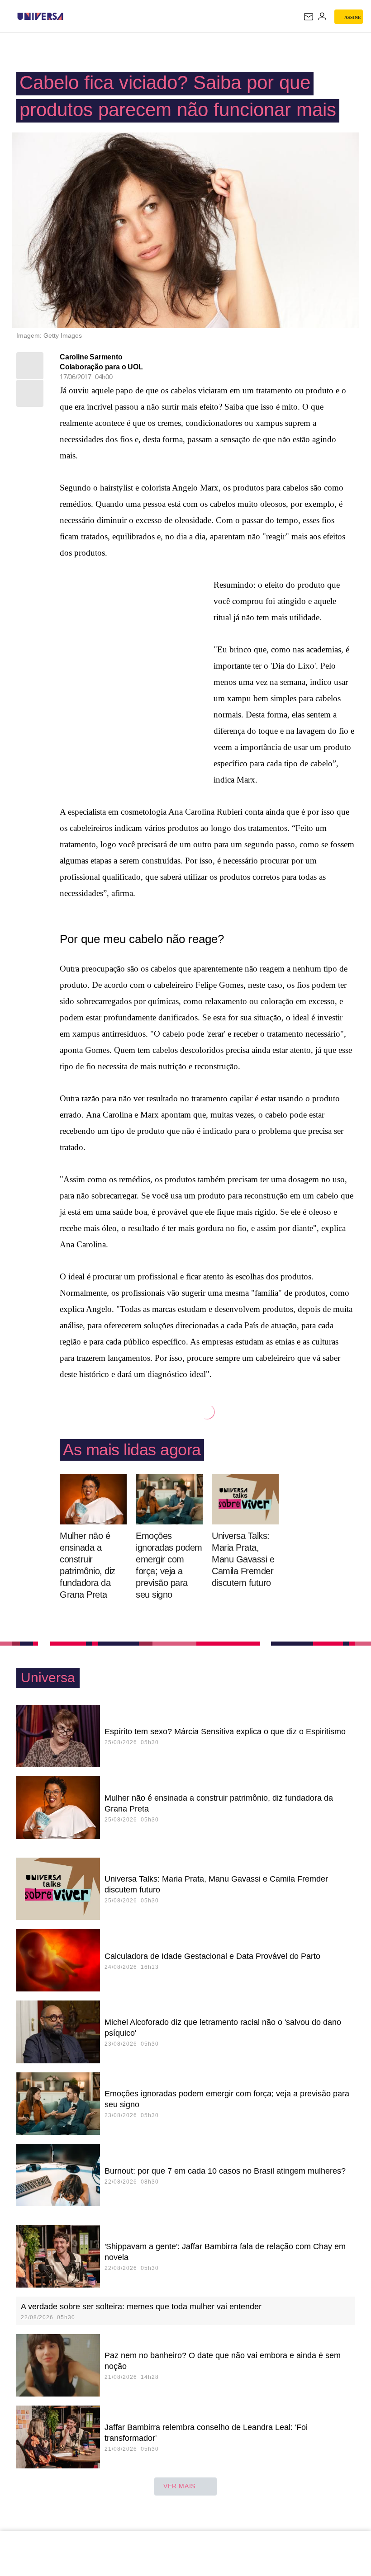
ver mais (179, 2486)
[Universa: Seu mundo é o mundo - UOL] (40, 16)
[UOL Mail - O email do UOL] (309, 17)
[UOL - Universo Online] (69, 16)
